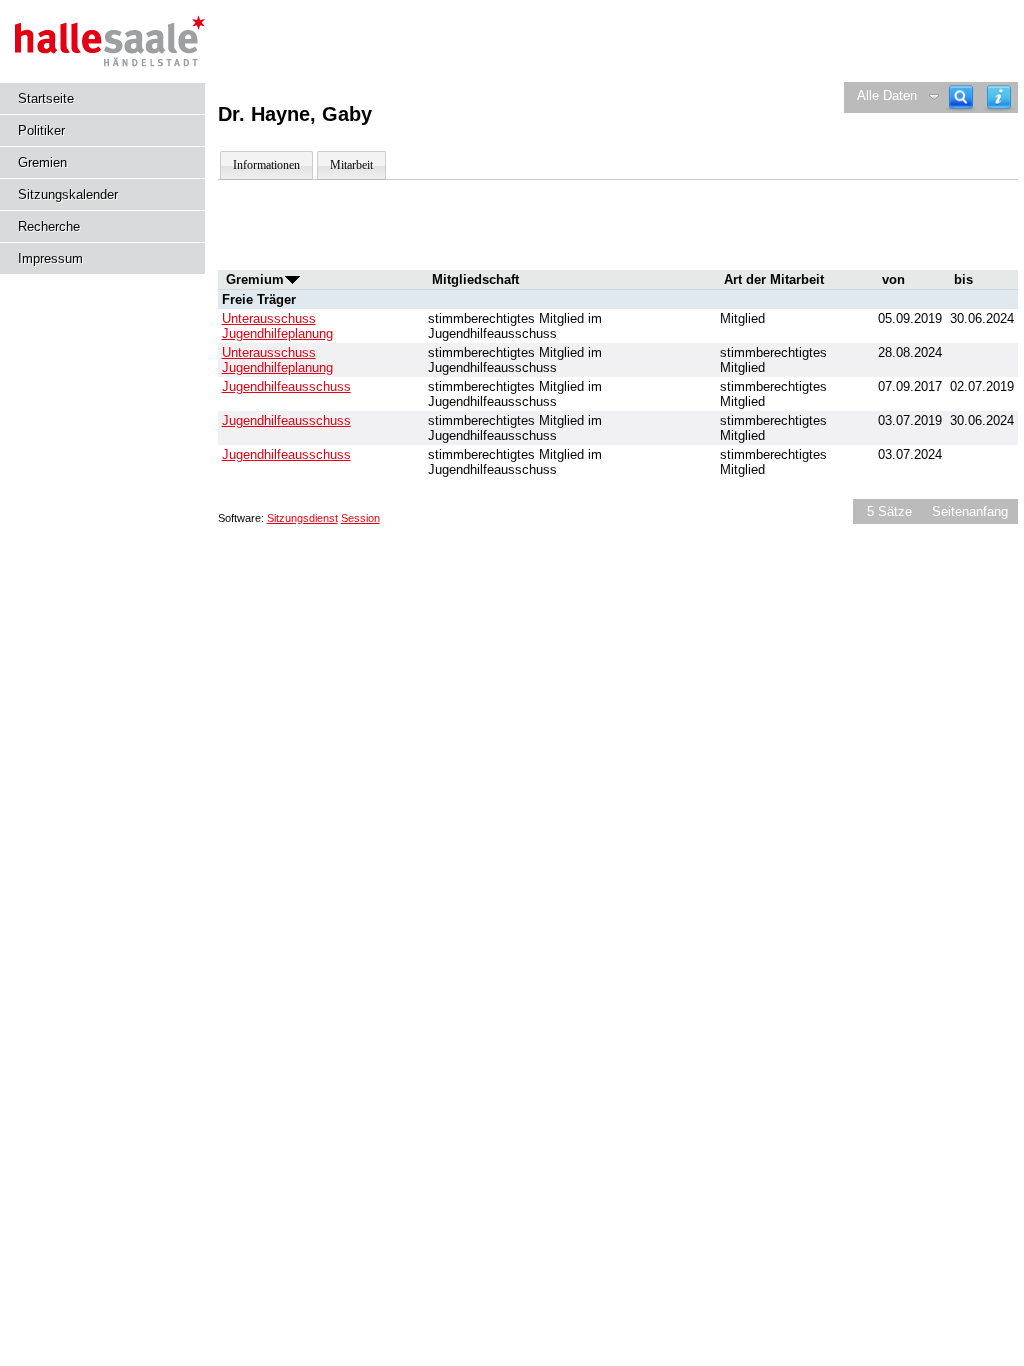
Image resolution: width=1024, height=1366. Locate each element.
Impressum (50, 258)
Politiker (41, 130)
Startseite (46, 98)
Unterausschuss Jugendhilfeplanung (277, 326)
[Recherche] (961, 97)
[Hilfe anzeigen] (999, 97)
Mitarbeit (351, 165)
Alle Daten (887, 95)
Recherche (49, 226)
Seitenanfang (970, 511)
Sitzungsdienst (302, 518)
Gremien (42, 162)
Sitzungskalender (68, 194)
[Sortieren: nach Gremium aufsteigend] (292, 279)
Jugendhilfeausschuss (286, 386)
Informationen (266, 165)
